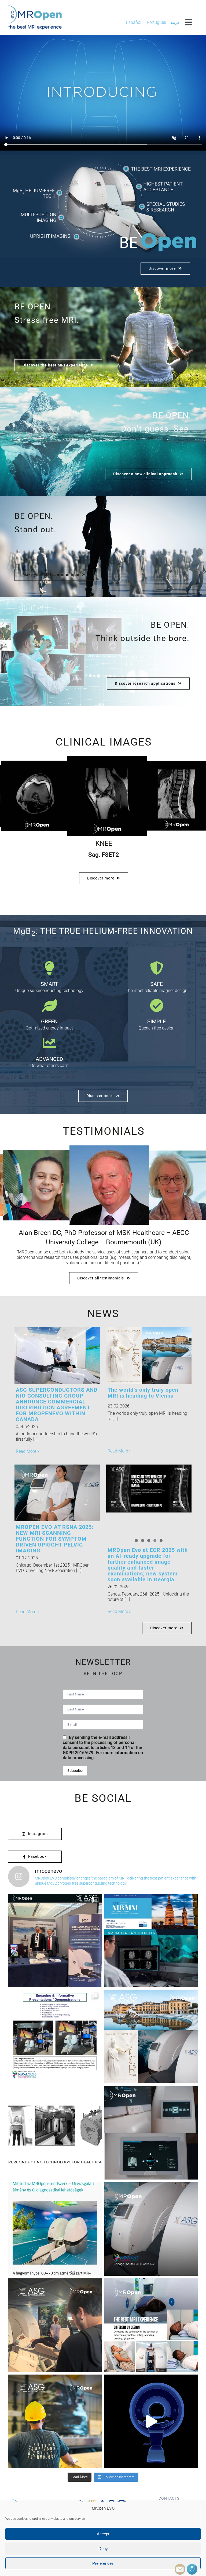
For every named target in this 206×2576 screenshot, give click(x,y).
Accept (103, 2534)
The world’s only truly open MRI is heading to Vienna (140, 1356)
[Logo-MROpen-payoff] (35, 7)
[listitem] (37, 193)
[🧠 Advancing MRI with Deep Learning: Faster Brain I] (151, 1940)
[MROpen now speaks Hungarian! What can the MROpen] (55, 2229)
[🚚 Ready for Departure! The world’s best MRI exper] (55, 2421)
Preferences (103, 2563)
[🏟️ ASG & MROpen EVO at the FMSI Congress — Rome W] (55, 1940)
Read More (26, 1451)
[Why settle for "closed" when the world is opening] (55, 2037)
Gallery (66, 1356)
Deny (103, 2549)
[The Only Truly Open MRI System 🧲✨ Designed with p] (151, 2421)
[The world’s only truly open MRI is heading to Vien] (151, 2037)
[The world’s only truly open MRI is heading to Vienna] (149, 1356)
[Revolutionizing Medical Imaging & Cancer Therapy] (55, 2133)
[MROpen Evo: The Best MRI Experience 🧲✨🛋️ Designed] (151, 2325)
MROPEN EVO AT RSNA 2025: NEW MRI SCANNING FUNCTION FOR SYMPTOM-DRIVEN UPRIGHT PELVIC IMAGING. (48, 1493)
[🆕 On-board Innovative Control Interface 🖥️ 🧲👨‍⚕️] (151, 2133)
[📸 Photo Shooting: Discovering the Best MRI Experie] (55, 2325)
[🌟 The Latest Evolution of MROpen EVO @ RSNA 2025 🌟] (151, 2229)
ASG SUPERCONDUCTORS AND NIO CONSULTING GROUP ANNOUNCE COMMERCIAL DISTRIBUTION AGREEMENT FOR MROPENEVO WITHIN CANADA (48, 1356)
